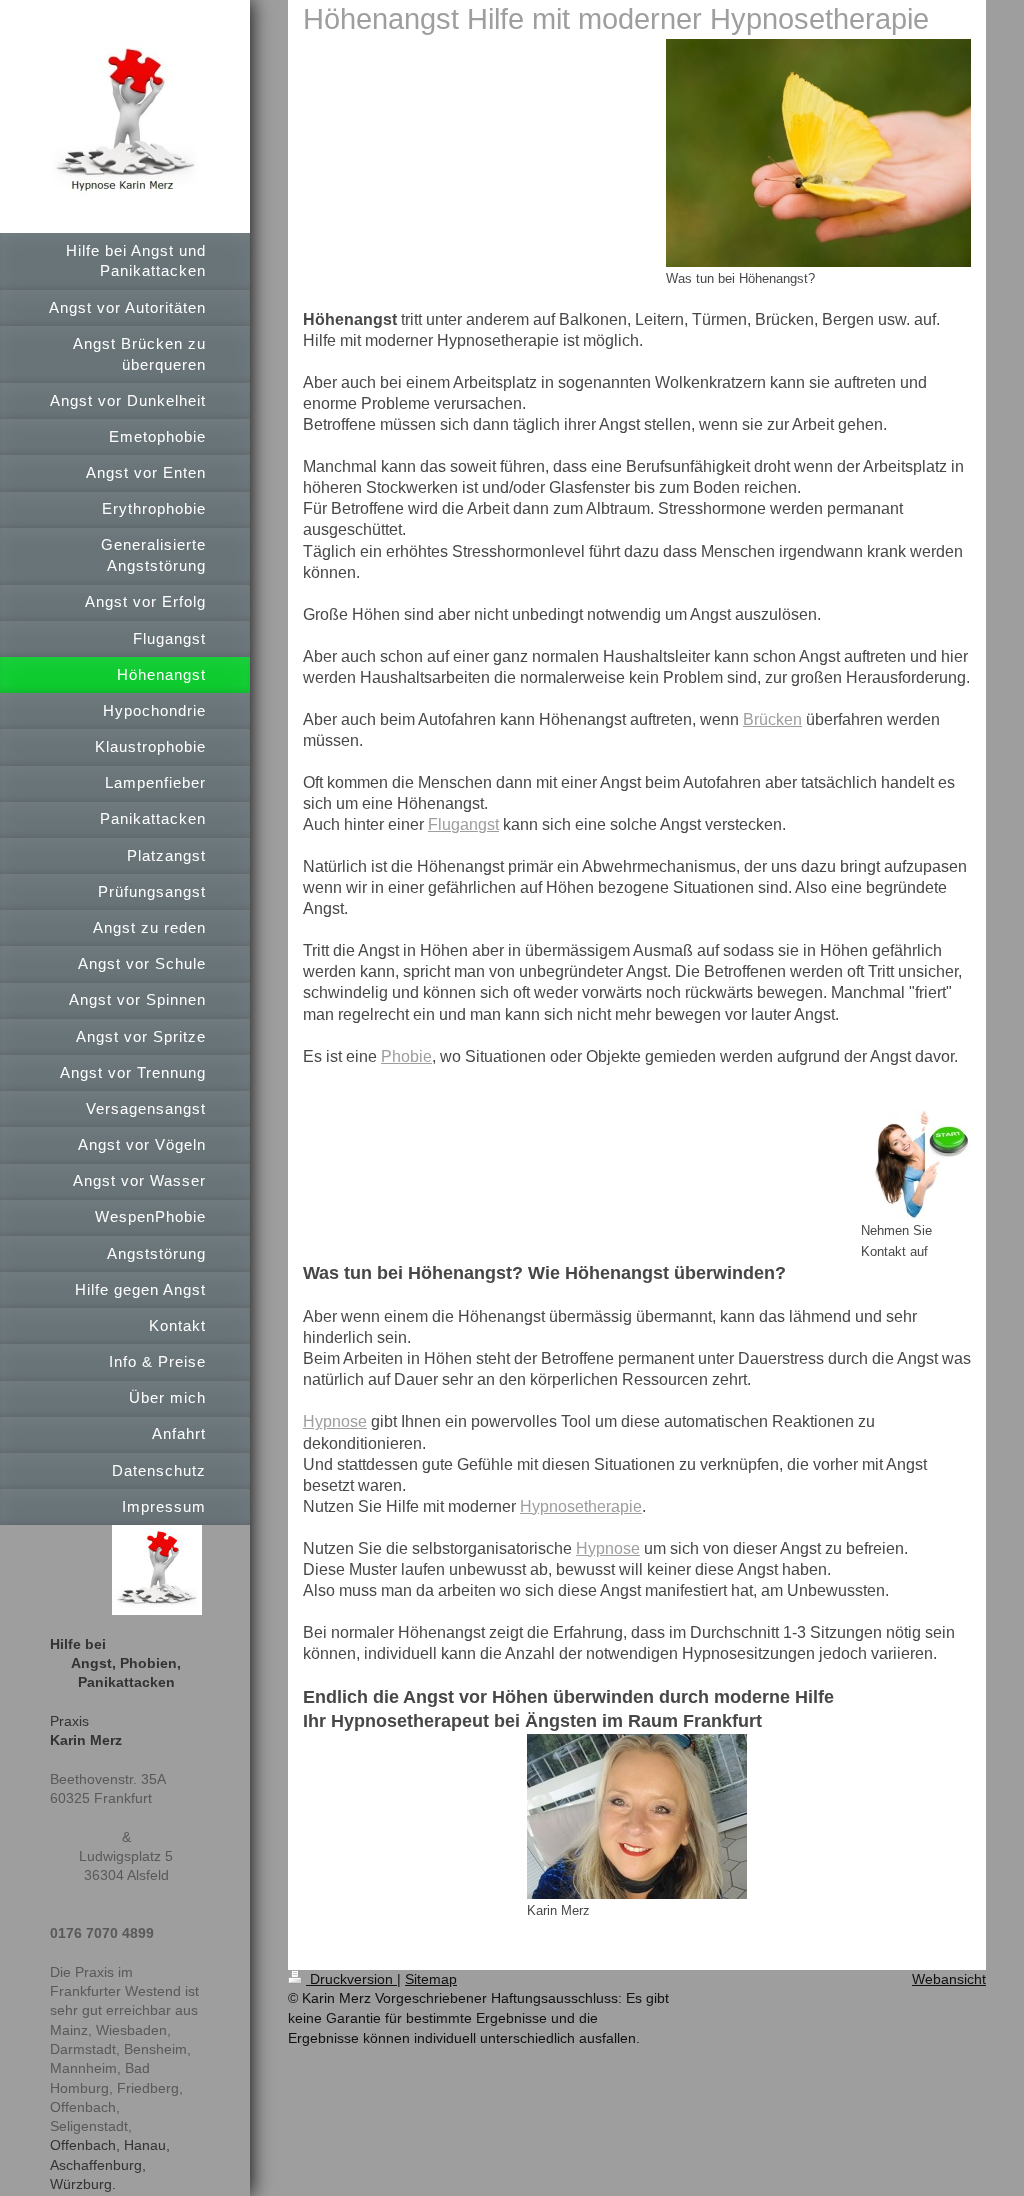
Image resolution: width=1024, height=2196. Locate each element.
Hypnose (335, 1421)
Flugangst (463, 824)
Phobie (406, 1056)
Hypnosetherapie (581, 1506)
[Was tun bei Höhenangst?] (818, 153)
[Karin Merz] (637, 1816)
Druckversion (351, 1979)
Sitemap (431, 1979)
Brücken (772, 719)
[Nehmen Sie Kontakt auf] (916, 1164)
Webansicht (949, 1979)
